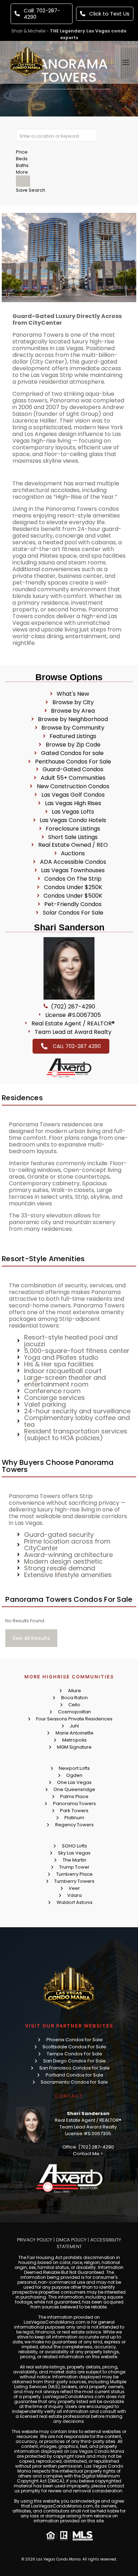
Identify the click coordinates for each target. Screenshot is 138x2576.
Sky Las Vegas (74, 1853)
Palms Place (74, 1796)
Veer (74, 1888)
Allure (74, 1691)
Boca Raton (74, 1698)
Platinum (74, 1818)
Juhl (74, 1726)
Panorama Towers (74, 1804)
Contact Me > (88, 2154)
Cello (74, 1705)
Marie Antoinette (74, 1733)
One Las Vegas (74, 1782)
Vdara (74, 1895)
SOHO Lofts (74, 1846)
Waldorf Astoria (74, 1902)
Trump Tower (74, 1867)
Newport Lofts (74, 1768)
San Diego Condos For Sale (74, 2061)
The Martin (74, 1860)
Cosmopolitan (74, 1712)
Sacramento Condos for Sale (74, 2082)
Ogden (74, 1775)
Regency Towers (74, 1825)
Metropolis (74, 1740)
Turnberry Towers (74, 1881)
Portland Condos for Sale (74, 2075)
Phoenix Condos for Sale (74, 2040)
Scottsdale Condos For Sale (74, 2047)
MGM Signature (74, 1747)
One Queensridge (74, 1789)
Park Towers (74, 1811)
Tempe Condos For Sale (74, 2054)
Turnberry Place (74, 1874)
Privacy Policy (34, 2240)
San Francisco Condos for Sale (74, 2068)
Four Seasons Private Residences (74, 1719)
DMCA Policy (71, 2240)
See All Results (31, 1638)
